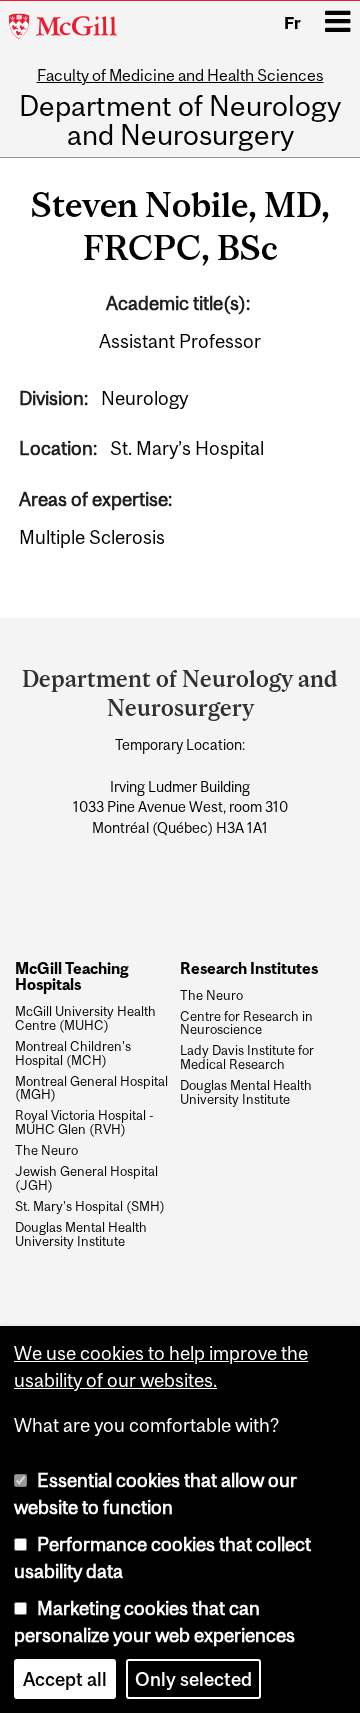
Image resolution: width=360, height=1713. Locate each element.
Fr (292, 23)
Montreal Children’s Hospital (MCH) (73, 1054)
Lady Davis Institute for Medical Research (247, 1058)
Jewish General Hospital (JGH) (86, 1179)
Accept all (65, 1679)
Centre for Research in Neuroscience (246, 1024)
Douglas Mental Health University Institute (81, 1235)
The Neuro (46, 1151)
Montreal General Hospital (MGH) (91, 1089)
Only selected (193, 1679)
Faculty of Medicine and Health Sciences (180, 75)
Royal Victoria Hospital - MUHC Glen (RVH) (84, 1123)
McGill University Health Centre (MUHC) (85, 1019)
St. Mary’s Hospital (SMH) (90, 1207)
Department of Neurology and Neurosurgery (180, 121)
